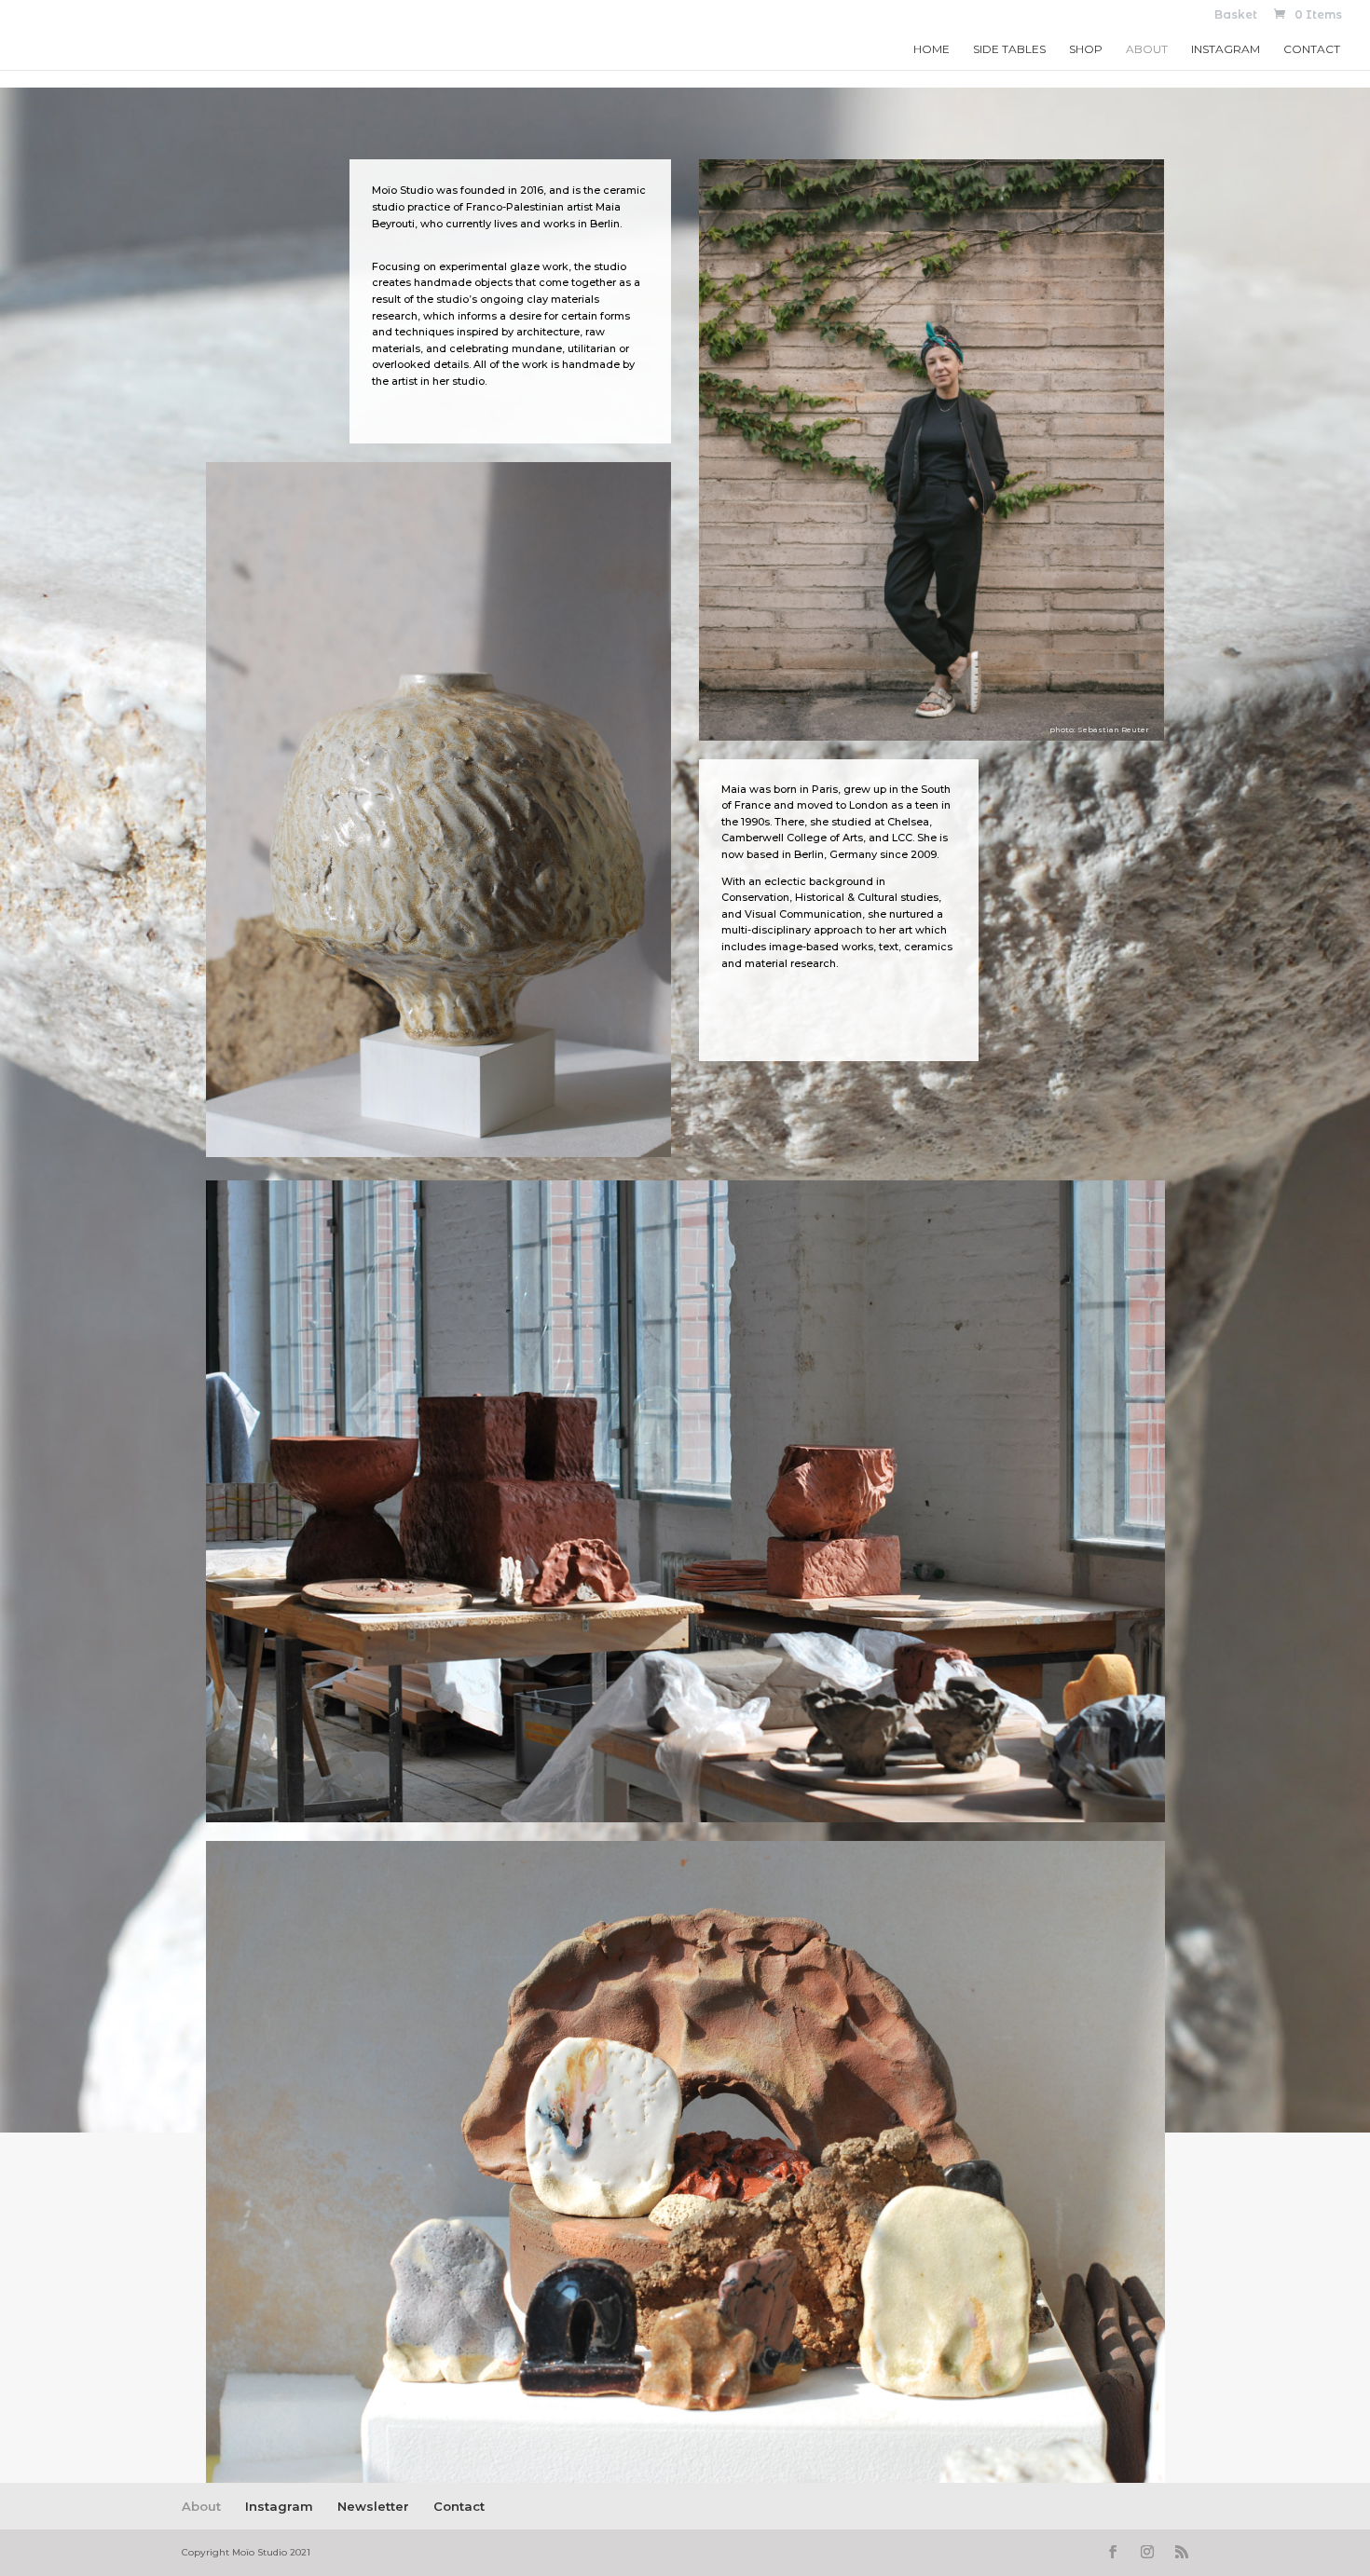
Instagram (1226, 49)
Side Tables (1009, 49)
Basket (1236, 15)
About (1147, 49)
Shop (1086, 49)
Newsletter (373, 2506)
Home (932, 49)
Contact (1312, 49)
